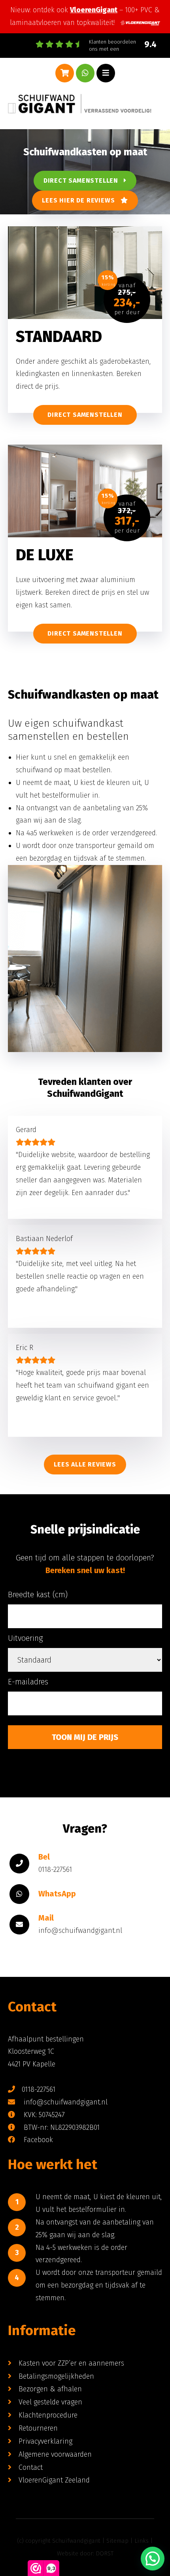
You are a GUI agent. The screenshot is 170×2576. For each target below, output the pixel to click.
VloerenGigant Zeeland (54, 2480)
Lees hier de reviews (81, 200)
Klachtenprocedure (48, 2415)
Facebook (37, 2140)
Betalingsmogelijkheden (56, 2376)
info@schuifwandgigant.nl (65, 2102)
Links (142, 2541)
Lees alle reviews (85, 1464)
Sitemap (117, 2541)
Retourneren (38, 2428)
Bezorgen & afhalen (50, 2389)
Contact (31, 2467)
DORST (105, 2553)
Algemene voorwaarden (55, 2454)
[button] (153, 2559)
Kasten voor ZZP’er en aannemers (71, 2363)
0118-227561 (39, 2089)
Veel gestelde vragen (50, 2402)
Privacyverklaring (45, 2441)
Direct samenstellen (84, 180)
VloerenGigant (94, 10)
